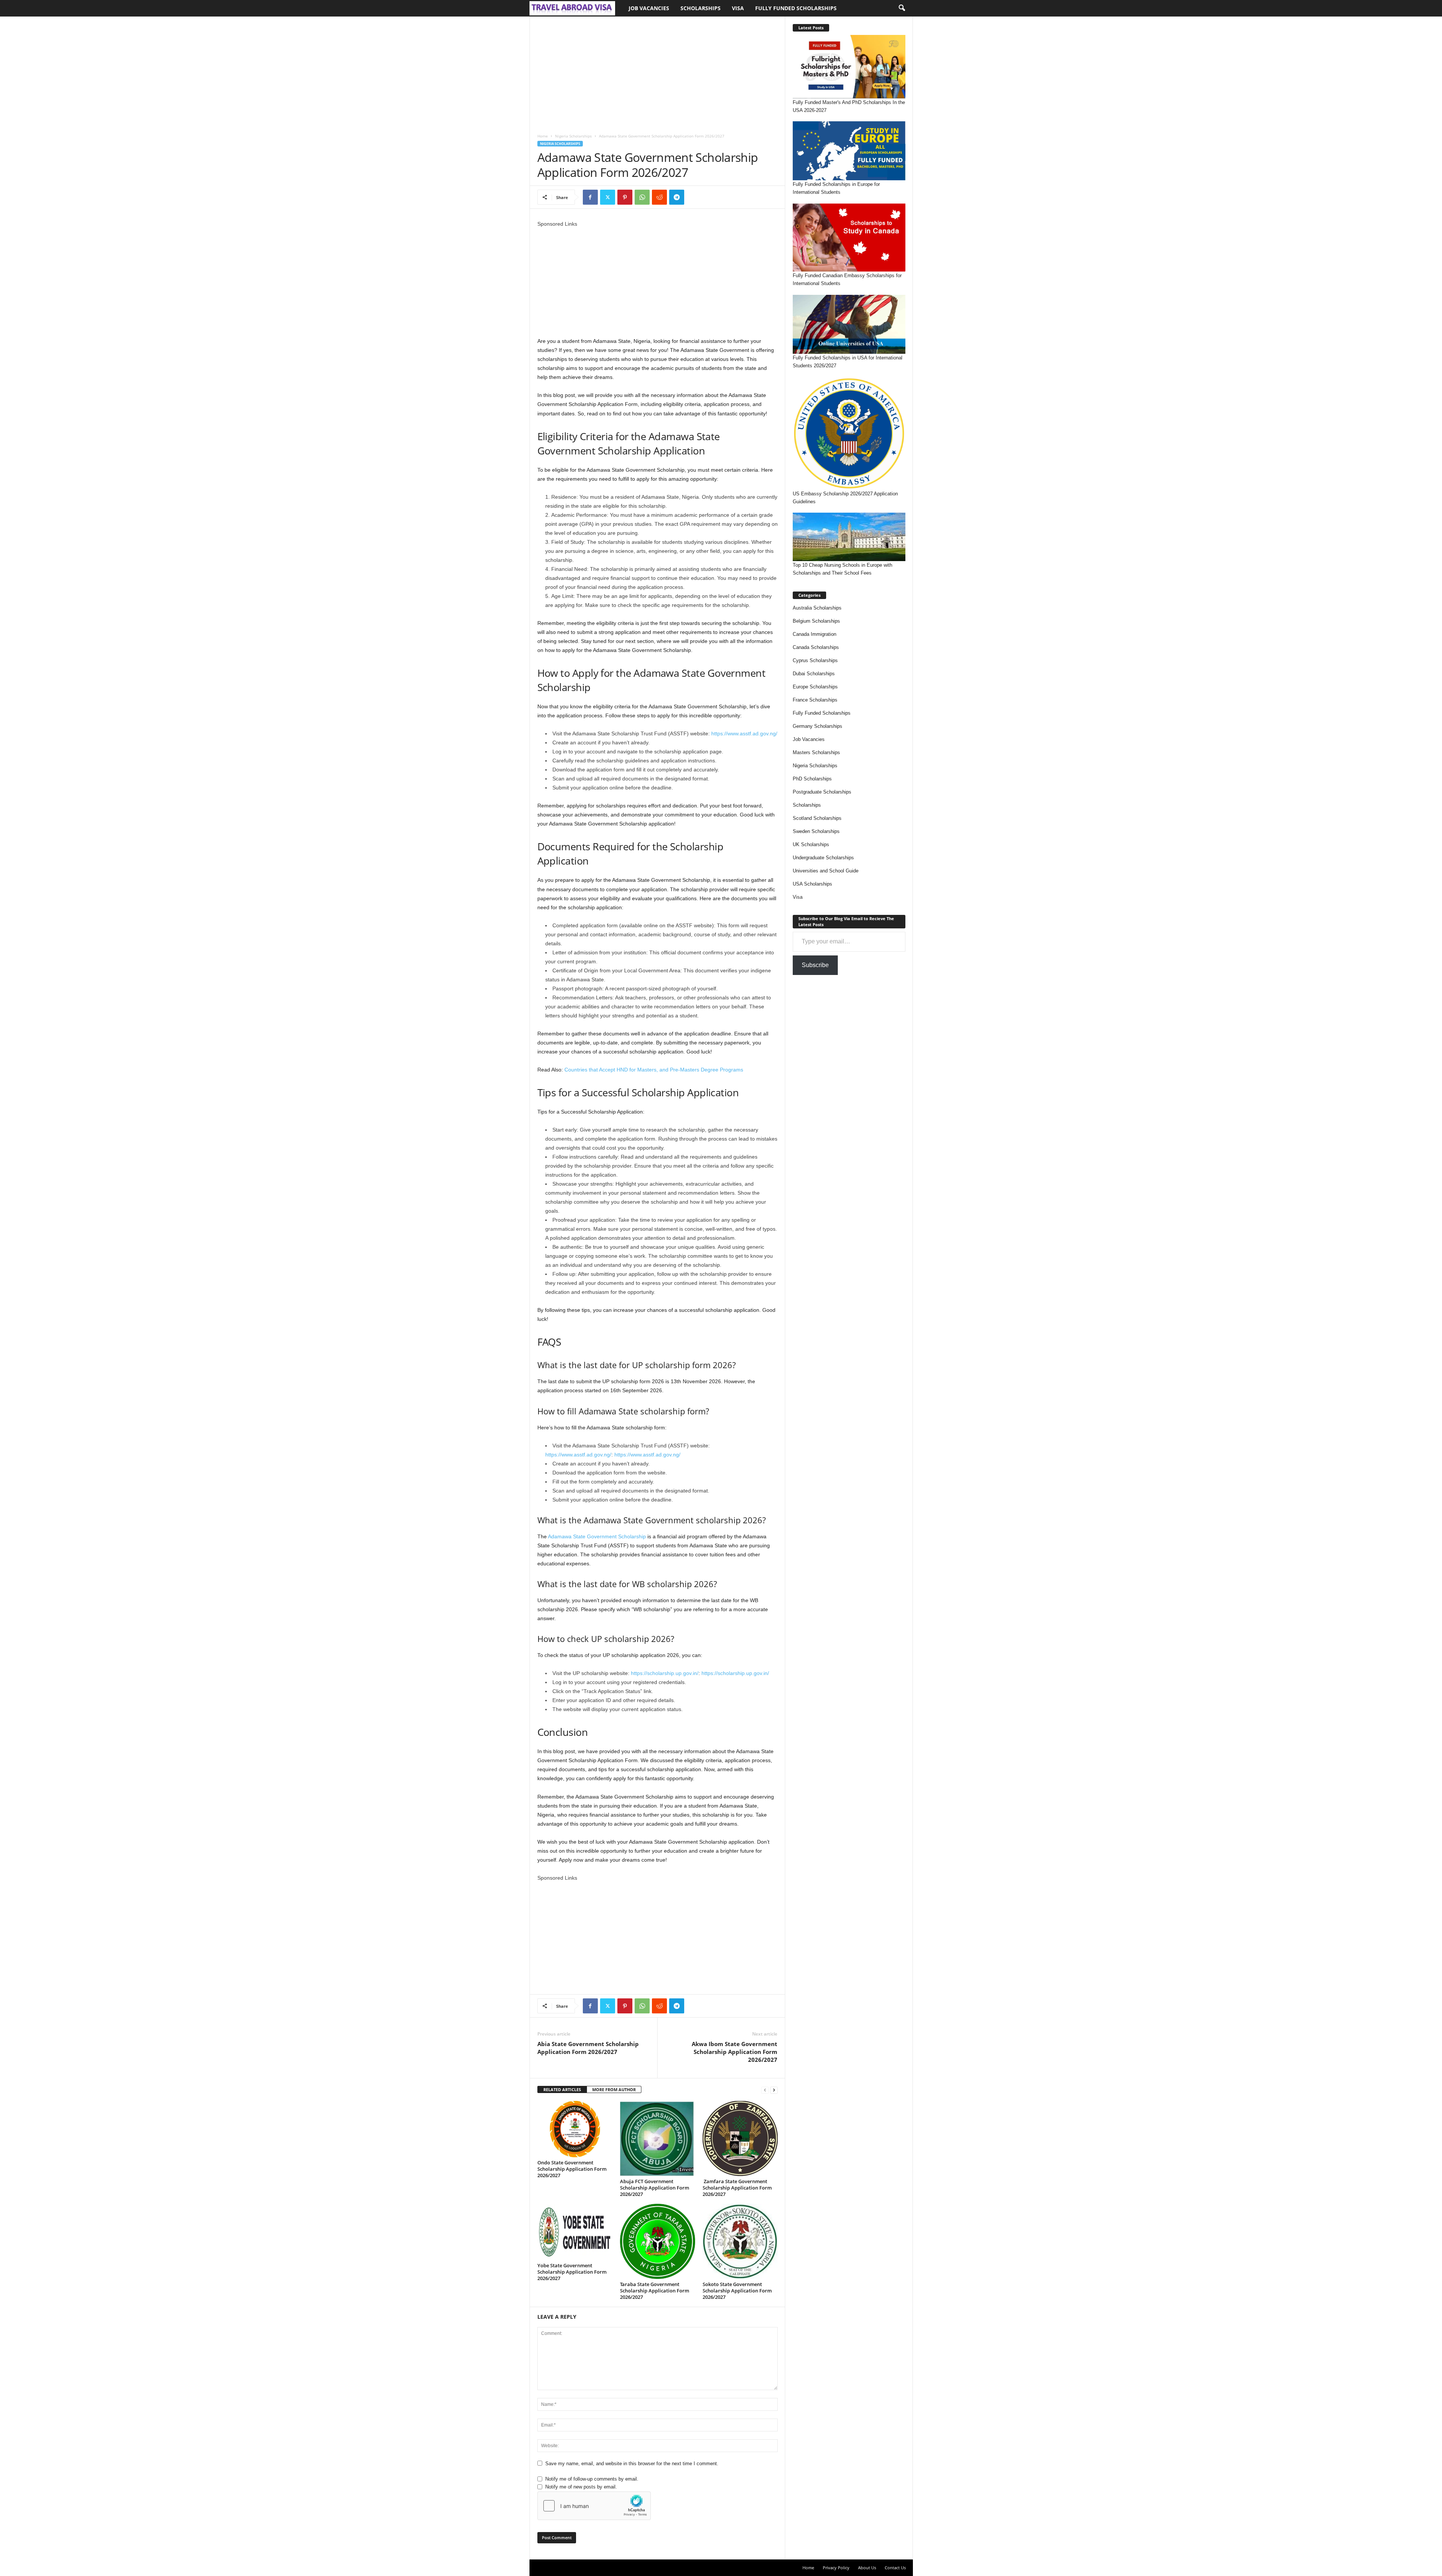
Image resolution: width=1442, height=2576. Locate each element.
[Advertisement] (657, 72)
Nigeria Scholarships (573, 136)
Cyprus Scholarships (815, 660)
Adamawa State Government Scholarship (597, 1536)
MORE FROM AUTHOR (614, 2089)
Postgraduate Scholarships (822, 792)
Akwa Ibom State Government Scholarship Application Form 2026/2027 (735, 2052)
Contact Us (895, 2568)
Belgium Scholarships (816, 621)
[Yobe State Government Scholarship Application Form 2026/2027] (575, 2232)
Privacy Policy (836, 2568)
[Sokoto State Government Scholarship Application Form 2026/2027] (740, 2241)
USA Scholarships (812, 884)
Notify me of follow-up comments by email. (592, 2479)
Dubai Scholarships (814, 674)
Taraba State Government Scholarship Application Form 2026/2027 (655, 2291)
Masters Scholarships (816, 752)
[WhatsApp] (642, 197)
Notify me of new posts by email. (581, 2487)
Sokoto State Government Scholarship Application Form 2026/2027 (737, 2291)
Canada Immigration (815, 634)
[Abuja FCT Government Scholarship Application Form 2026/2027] (658, 2138)
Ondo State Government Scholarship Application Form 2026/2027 (572, 2169)
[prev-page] (765, 2090)
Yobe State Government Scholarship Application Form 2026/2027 (572, 2272)
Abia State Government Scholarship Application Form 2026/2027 (588, 2048)
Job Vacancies (649, 8)
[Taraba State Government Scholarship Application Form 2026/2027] (658, 2241)
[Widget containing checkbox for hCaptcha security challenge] (594, 2506)
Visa (738, 8)
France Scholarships (815, 700)
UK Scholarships (811, 844)
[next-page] (774, 2090)
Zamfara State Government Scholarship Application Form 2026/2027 (737, 2188)
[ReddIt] (659, 197)
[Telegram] (677, 197)
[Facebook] (590, 197)
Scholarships (701, 8)
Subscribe (815, 965)
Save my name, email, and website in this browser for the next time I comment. (632, 2464)
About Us (867, 2568)
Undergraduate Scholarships (823, 858)
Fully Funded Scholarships (796, 8)
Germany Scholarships (818, 726)
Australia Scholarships (817, 608)
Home (543, 136)
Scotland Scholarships (817, 818)
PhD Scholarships (812, 779)
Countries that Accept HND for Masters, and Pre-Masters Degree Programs (654, 1070)
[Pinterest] (625, 197)
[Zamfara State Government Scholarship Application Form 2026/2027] (740, 2138)
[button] (902, 8)
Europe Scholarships (815, 687)
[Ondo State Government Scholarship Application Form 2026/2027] (575, 2129)
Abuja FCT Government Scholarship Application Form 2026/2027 (655, 2188)
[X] (608, 197)
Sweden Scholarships (816, 831)
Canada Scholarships (816, 647)
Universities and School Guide (826, 871)
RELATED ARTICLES (562, 2089)
